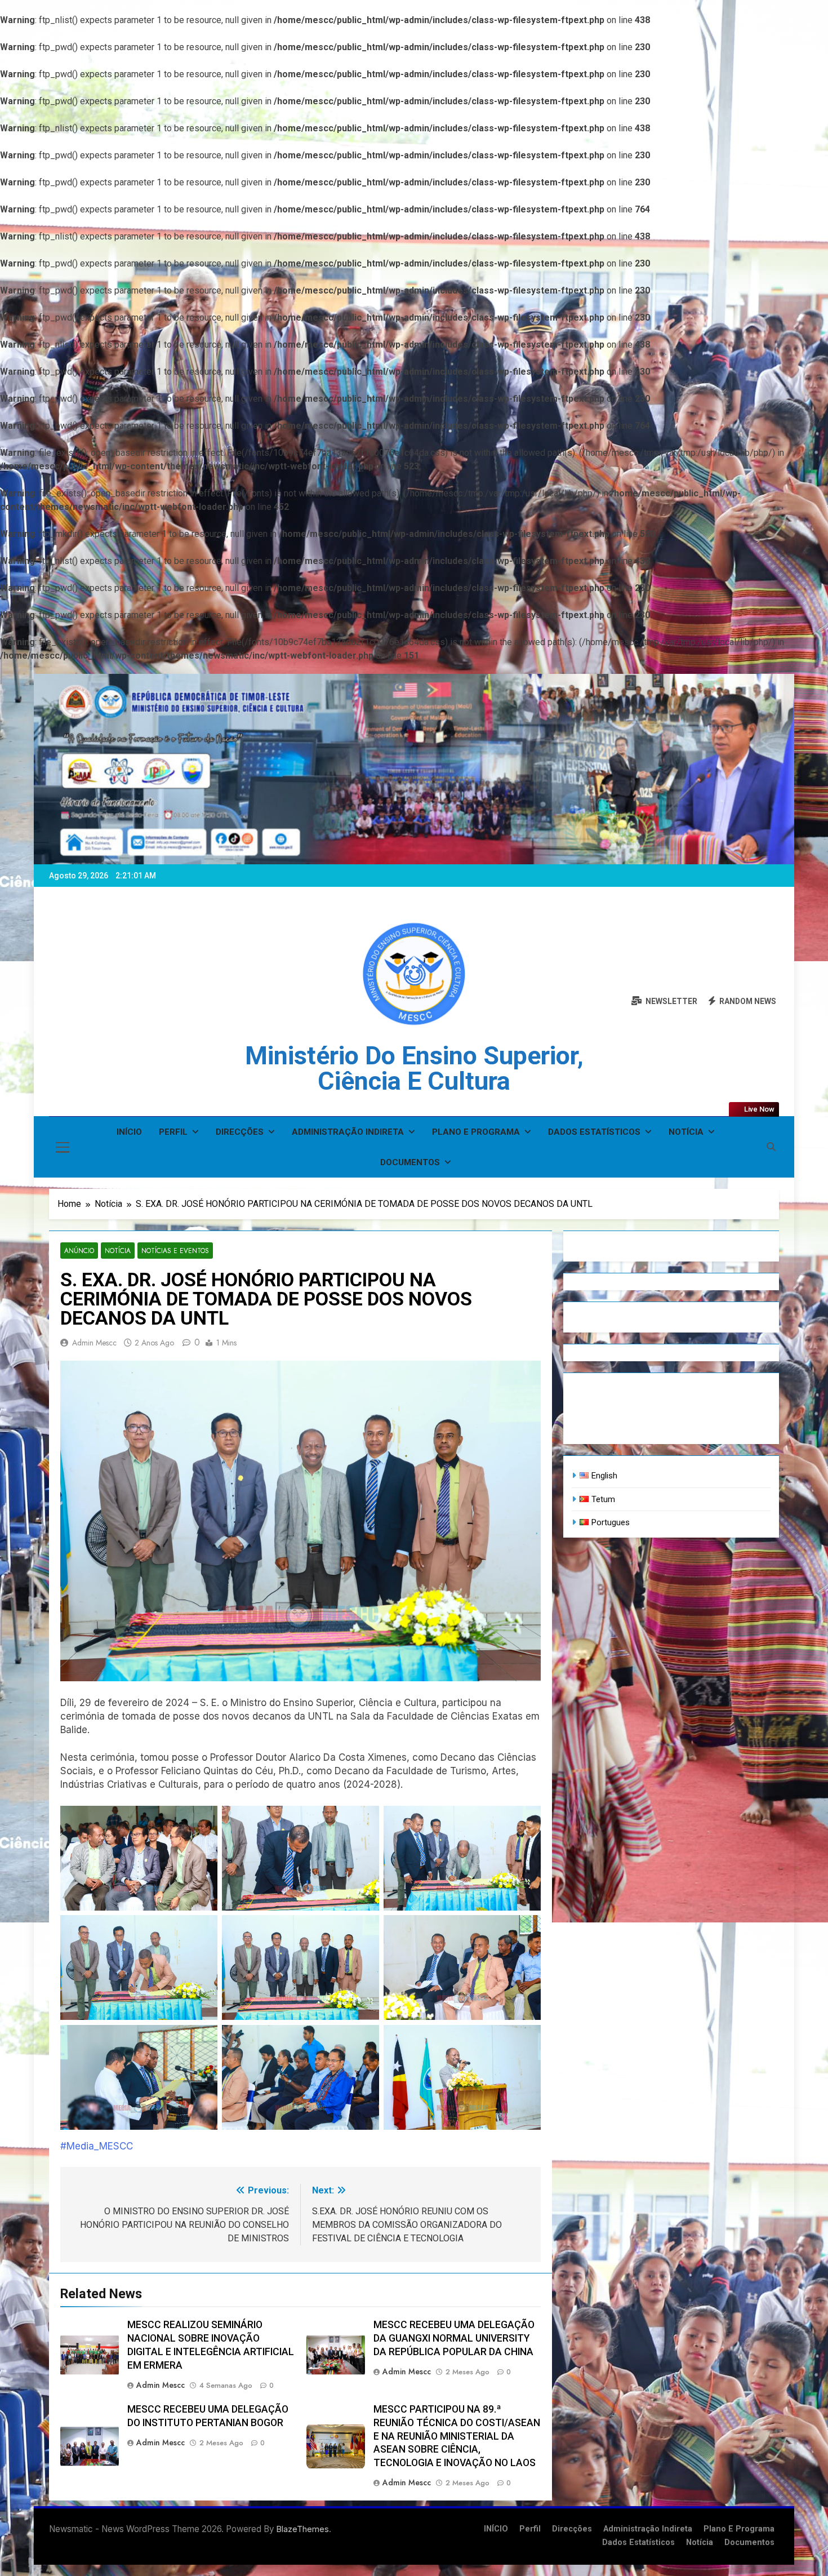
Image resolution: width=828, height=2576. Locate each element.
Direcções (240, 1132)
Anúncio (79, 1251)
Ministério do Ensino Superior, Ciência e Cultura (414, 1068)
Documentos (410, 1162)
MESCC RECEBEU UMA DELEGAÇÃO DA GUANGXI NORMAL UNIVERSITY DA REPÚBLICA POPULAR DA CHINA (454, 2338)
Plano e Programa (476, 1132)
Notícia (686, 1132)
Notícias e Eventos (175, 1251)
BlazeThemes (303, 2529)
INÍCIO (129, 1132)
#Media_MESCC (97, 2146)
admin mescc (94, 1343)
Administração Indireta (348, 1132)
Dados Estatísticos (594, 1132)
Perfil (173, 1132)
